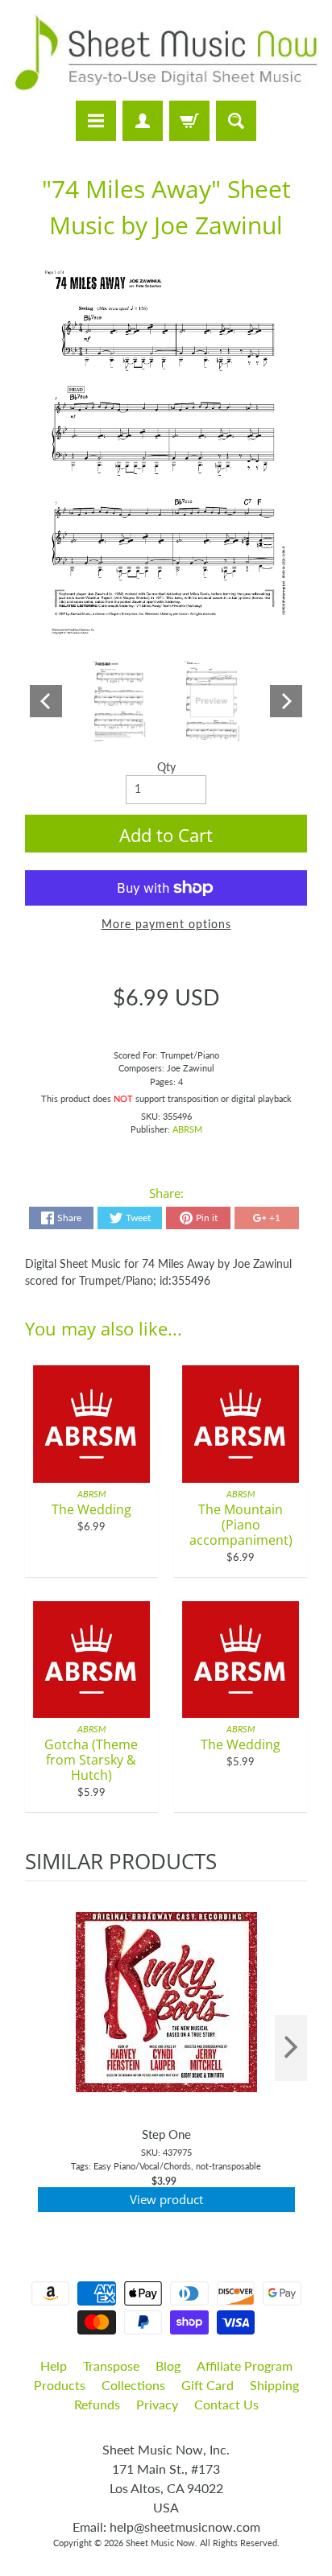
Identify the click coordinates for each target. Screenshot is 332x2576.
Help (54, 2365)
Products (60, 2385)
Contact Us (226, 2404)
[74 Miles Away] (119, 702)
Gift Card (207, 2385)
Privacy (157, 2404)
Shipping (274, 2385)
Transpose (111, 2365)
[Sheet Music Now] (166, 53)
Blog (168, 2365)
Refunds (97, 2404)
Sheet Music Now (160, 2543)
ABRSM (187, 1129)
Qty (166, 767)
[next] (291, 2048)
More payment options (166, 924)
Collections (133, 2385)
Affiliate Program (245, 2365)
